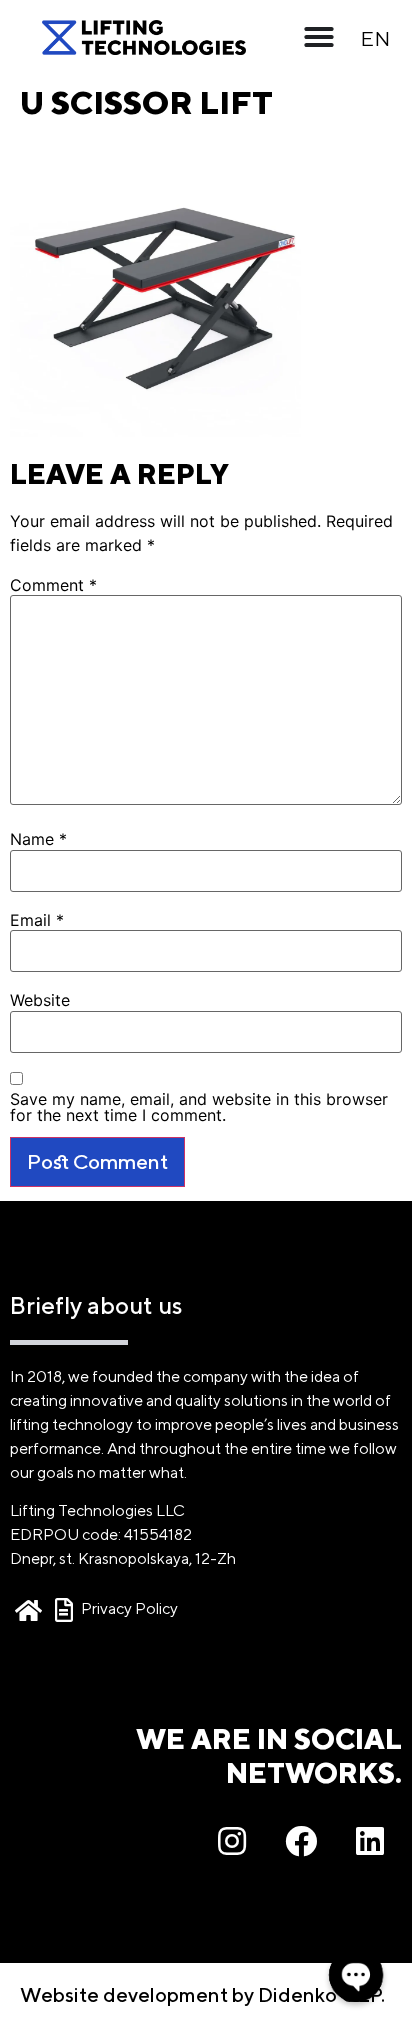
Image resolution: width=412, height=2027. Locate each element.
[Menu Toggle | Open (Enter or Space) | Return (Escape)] (319, 37)
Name (38, 839)
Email (37, 920)
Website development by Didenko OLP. (202, 1994)
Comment (53, 585)
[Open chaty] (356, 1975)
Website (40, 1000)
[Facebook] (301, 1841)
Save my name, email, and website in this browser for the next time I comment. (199, 1107)
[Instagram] (232, 1841)
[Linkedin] (370, 1841)
